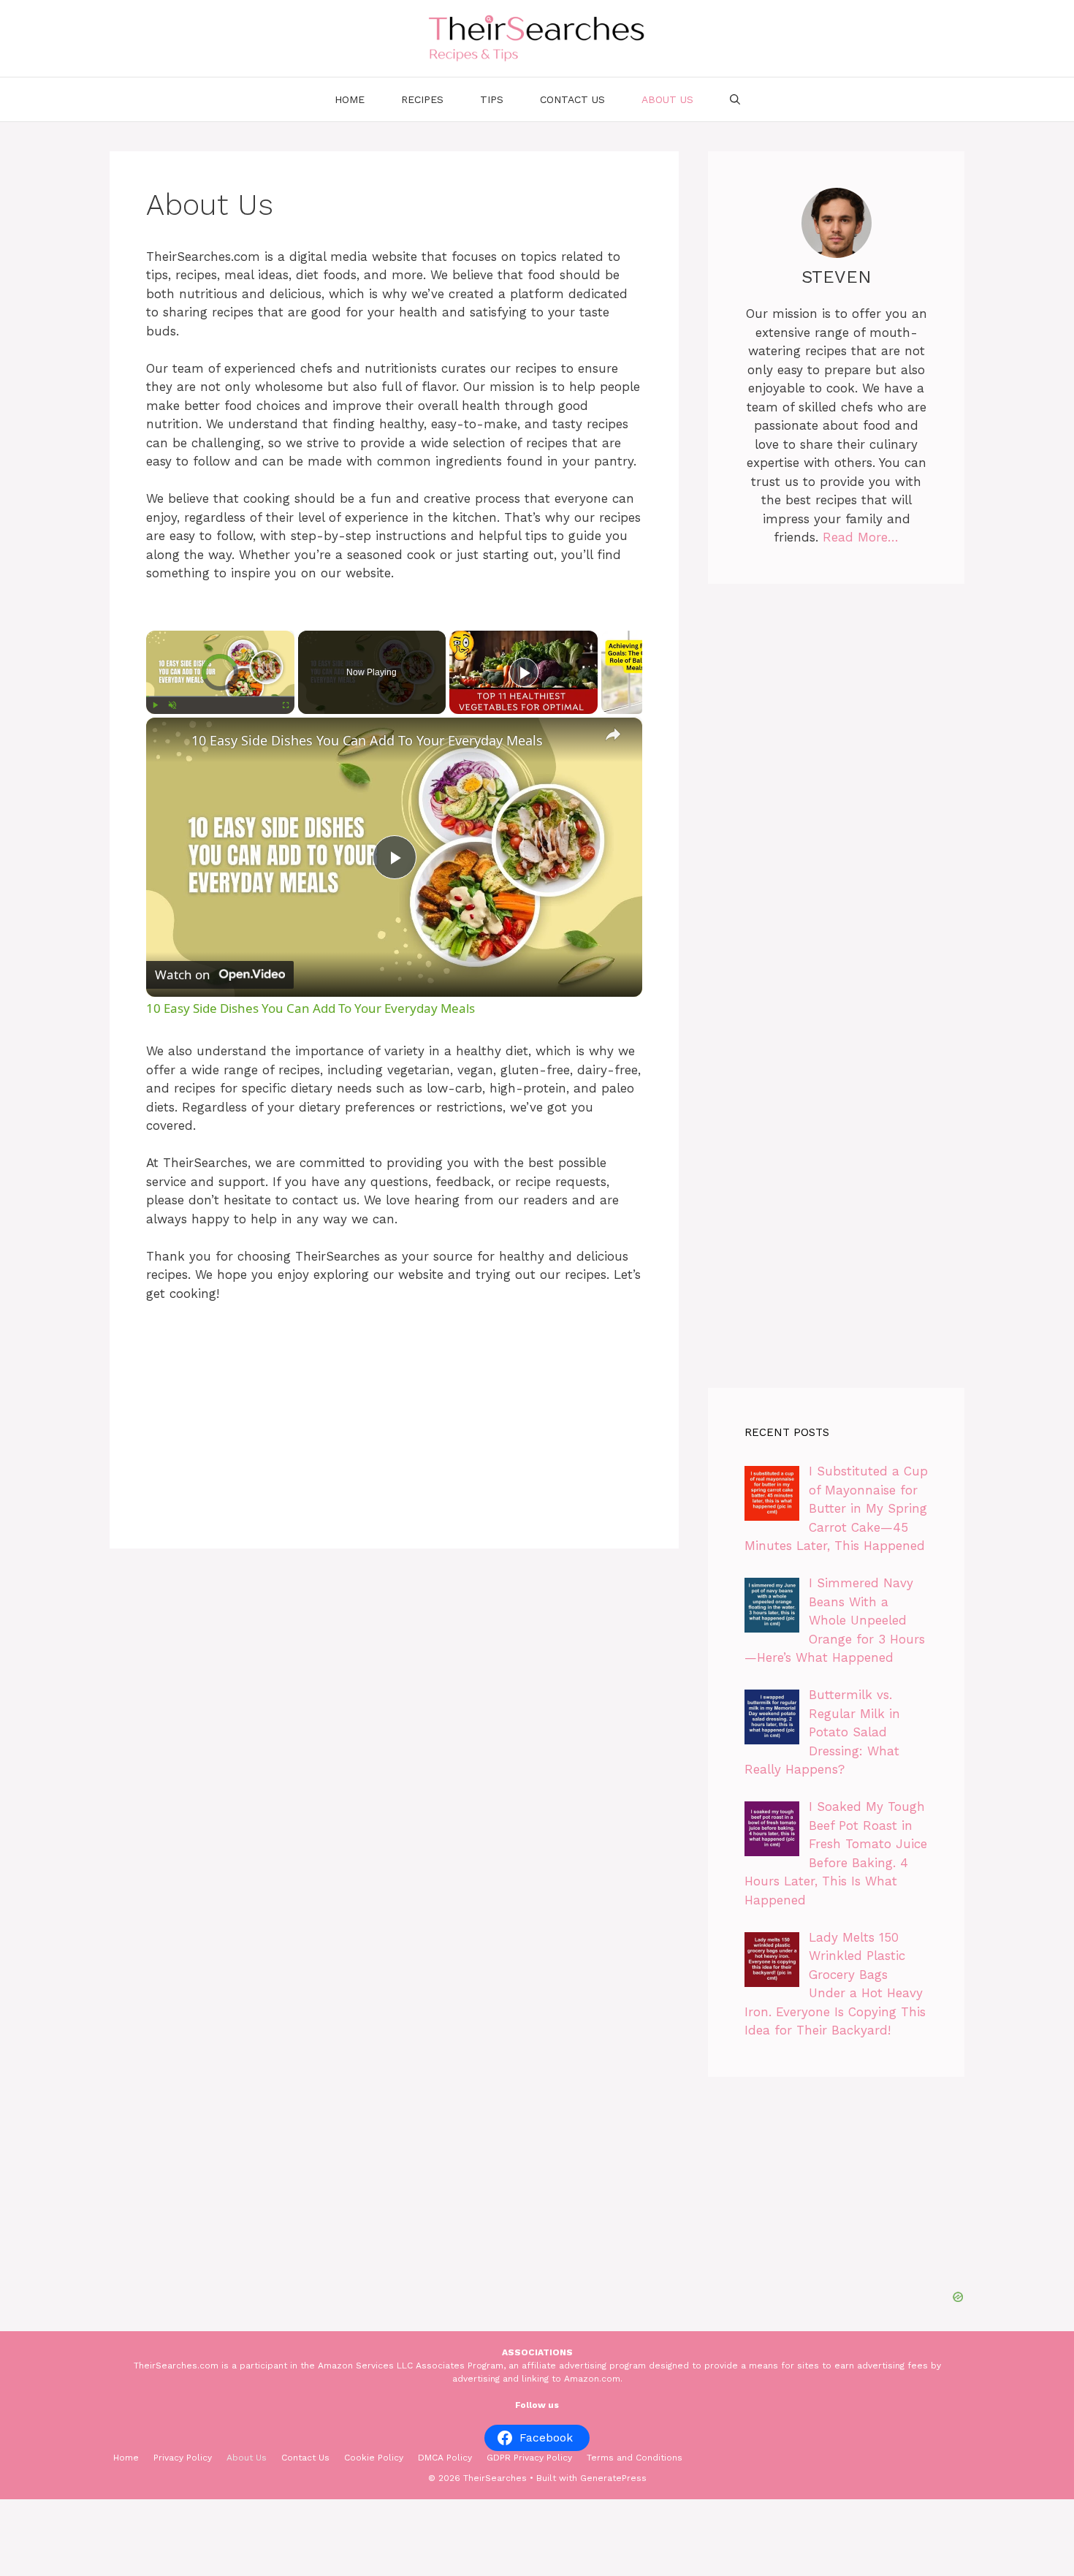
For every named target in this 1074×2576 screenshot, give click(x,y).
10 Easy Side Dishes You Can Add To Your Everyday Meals (367, 740)
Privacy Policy (183, 2458)
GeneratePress (613, 2478)
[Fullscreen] (286, 705)
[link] (170, 741)
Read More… (861, 537)
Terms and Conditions (635, 2458)
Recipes (422, 99)
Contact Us (572, 99)
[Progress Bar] (220, 696)
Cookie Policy (374, 2458)
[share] (613, 734)
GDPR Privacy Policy (529, 2458)
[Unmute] (172, 705)
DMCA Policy (445, 2458)
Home (350, 99)
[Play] (155, 705)
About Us (667, 99)
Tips (492, 99)
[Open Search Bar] (735, 99)
